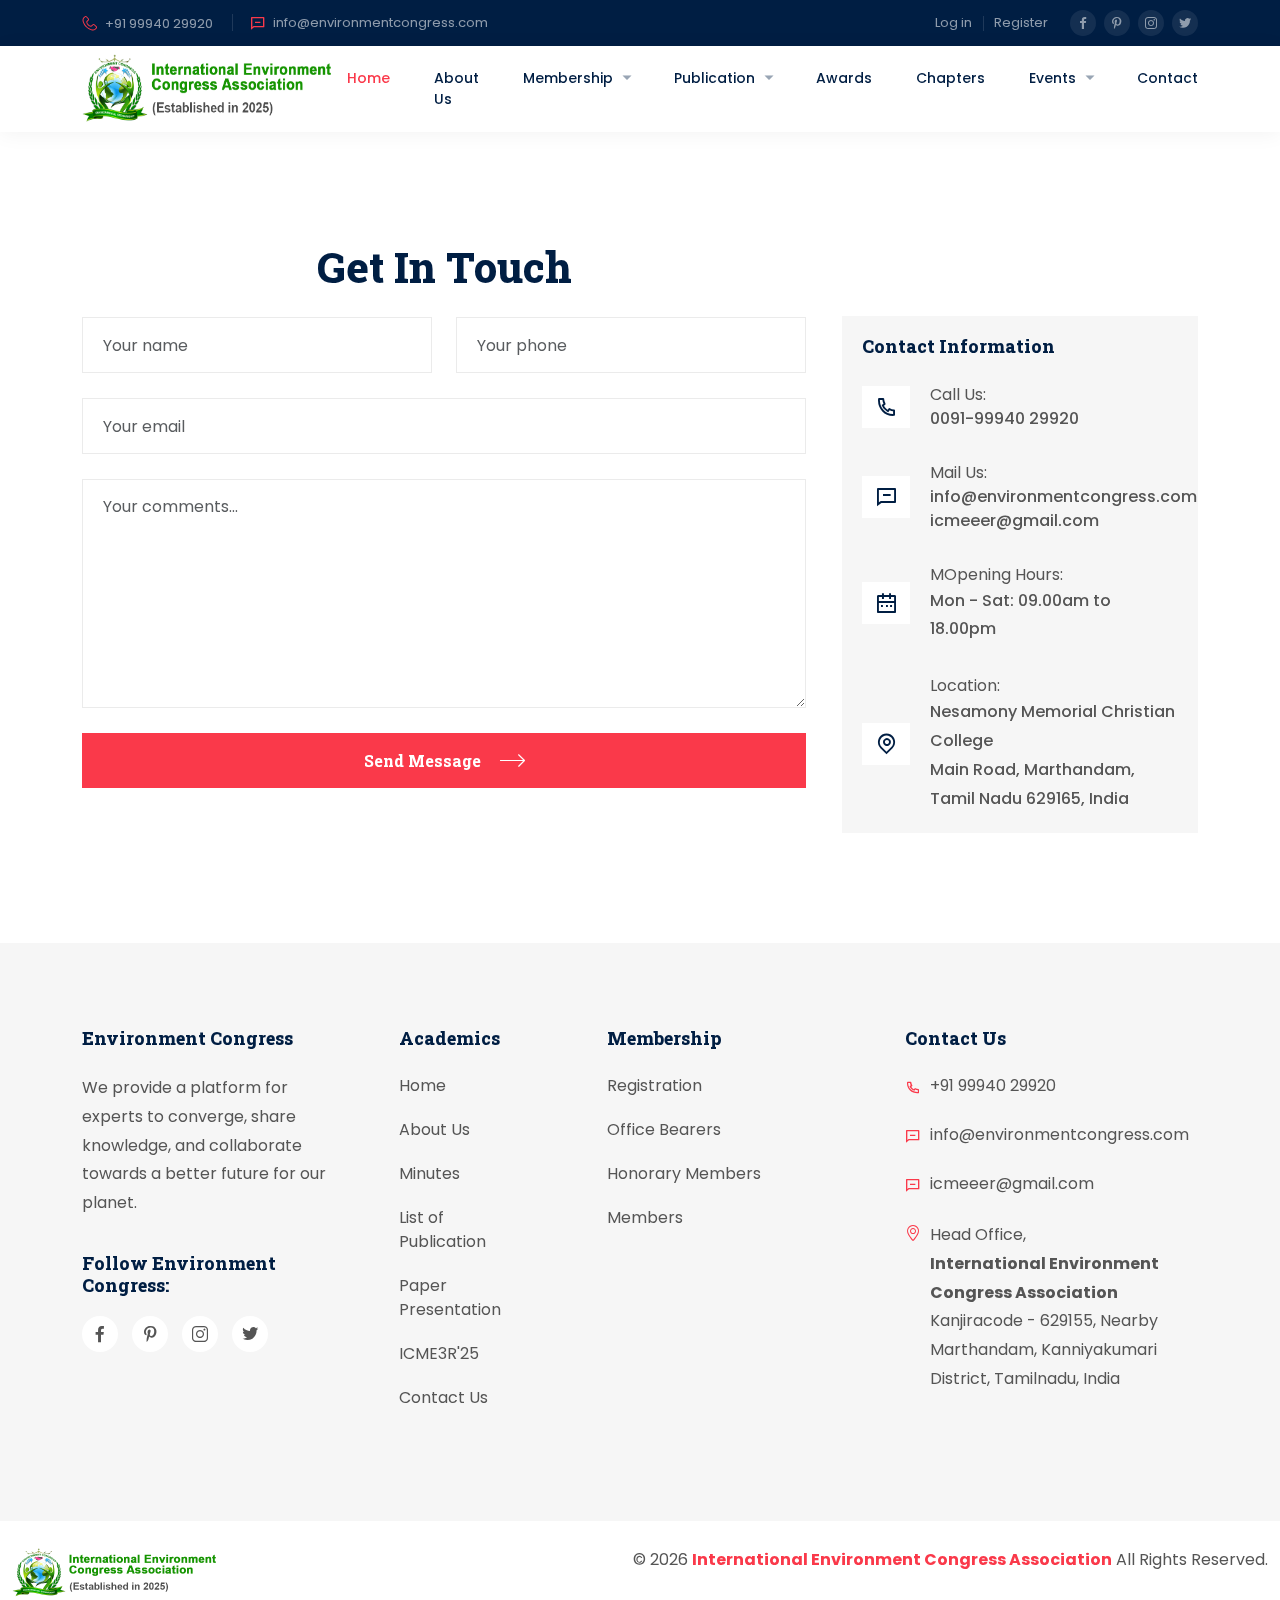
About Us (456, 88)
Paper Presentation (450, 1298)
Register (1021, 22)
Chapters (950, 78)
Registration (654, 1086)
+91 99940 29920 (159, 23)
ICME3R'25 (439, 1354)
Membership (568, 78)
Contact (1167, 78)
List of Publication (442, 1230)
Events (1052, 78)
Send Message (422, 760)
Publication (714, 78)
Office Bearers (664, 1130)
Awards (844, 78)
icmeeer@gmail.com (1014, 520)
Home (368, 78)
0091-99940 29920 (1004, 418)
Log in (953, 22)
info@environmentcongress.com (380, 22)
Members (645, 1218)
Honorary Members (684, 1174)
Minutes (429, 1174)
